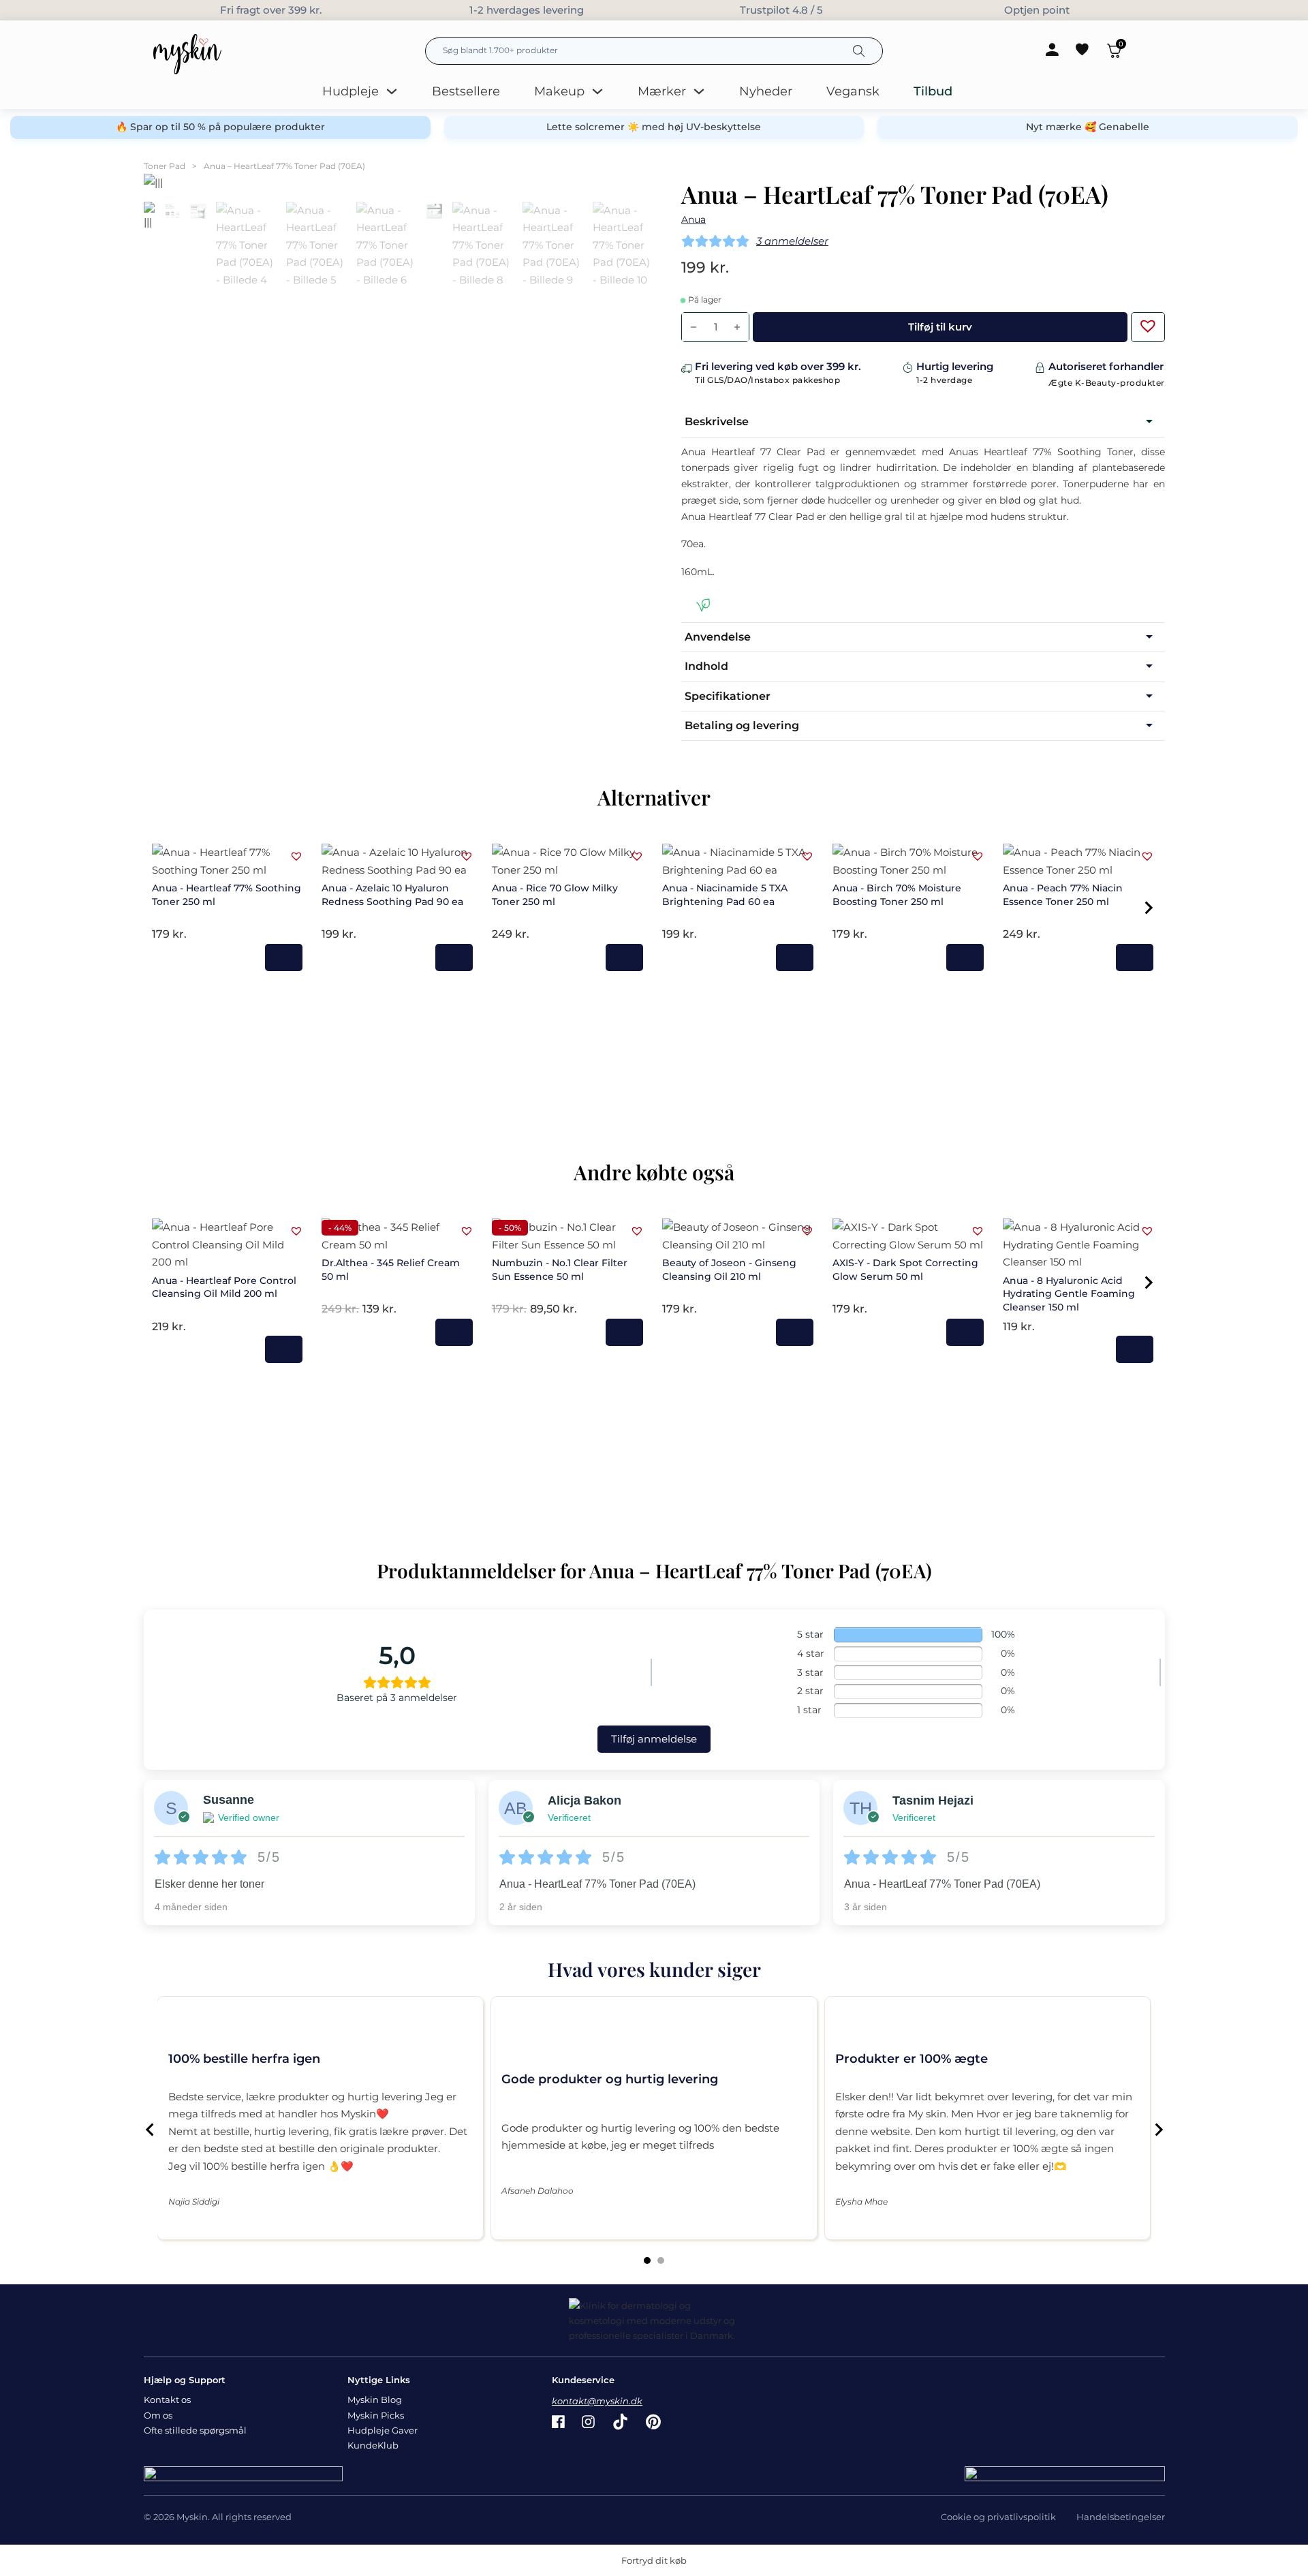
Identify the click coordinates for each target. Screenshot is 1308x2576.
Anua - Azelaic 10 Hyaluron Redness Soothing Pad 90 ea (392, 895)
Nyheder (766, 91)
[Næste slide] (1158, 2130)
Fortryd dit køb (654, 2560)
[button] (1144, 322)
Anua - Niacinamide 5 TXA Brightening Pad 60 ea (725, 895)
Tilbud (933, 91)
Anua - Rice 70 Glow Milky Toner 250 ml (555, 895)
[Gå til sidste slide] (151, 2130)
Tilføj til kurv (284, 957)
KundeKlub (373, 2445)
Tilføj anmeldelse (654, 1739)
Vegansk (853, 91)
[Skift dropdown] (392, 91)
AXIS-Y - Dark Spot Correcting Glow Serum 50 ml (905, 1270)
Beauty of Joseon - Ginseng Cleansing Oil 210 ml (729, 1270)
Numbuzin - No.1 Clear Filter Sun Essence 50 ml (560, 1270)
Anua (694, 219)
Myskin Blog (375, 2399)
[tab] (647, 2260)
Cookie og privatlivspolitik (998, 2517)
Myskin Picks (376, 2415)
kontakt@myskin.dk (597, 2401)
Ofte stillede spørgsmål (195, 2430)
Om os (158, 2415)
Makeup (559, 91)
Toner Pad (165, 166)
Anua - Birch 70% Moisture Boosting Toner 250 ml (897, 895)
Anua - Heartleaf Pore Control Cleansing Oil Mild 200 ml (224, 1287)
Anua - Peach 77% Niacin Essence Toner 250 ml (1063, 895)
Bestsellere (466, 91)
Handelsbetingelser (1121, 2517)
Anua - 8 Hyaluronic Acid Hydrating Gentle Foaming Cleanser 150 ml (1069, 1294)
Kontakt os (167, 2399)
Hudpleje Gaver (383, 2430)
